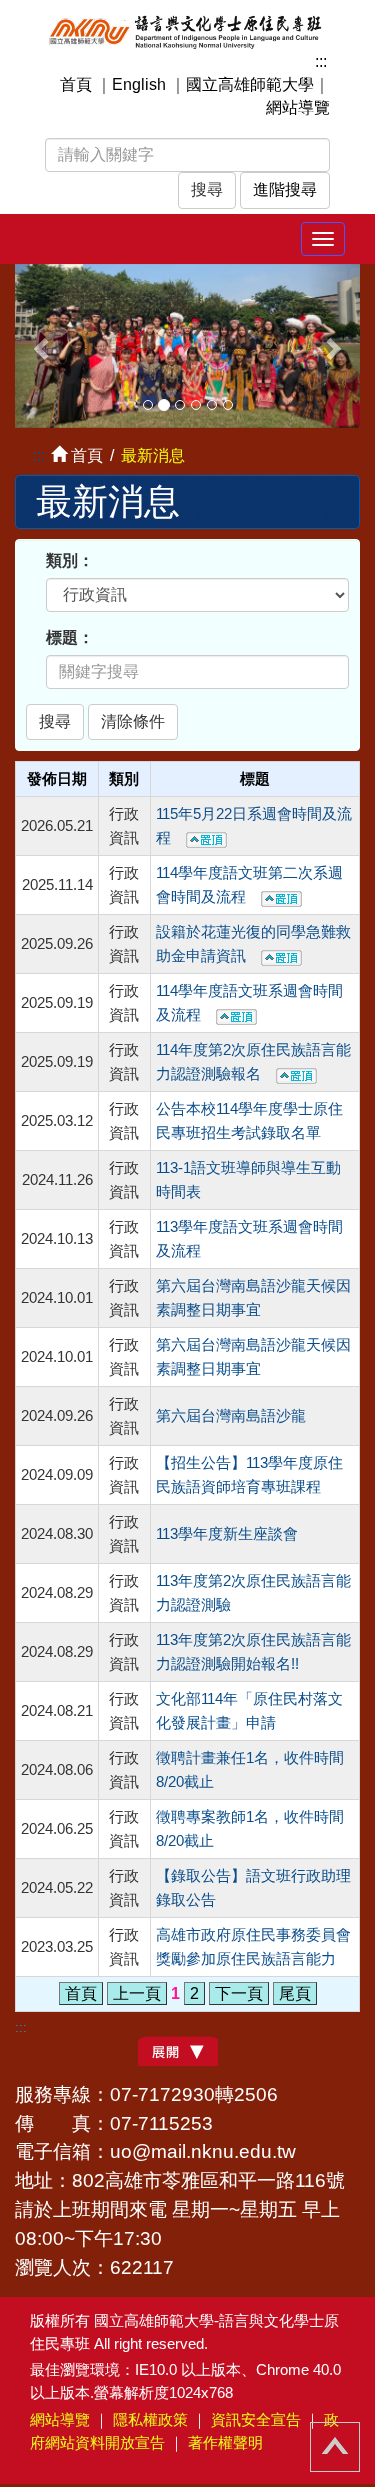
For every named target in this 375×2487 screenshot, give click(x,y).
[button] (41, 346)
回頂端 (335, 2447)
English (139, 84)
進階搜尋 (285, 189)
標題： (70, 637)
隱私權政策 (150, 2419)
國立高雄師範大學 (250, 84)
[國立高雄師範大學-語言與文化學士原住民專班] (187, 30)
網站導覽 (298, 107)
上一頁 (137, 1993)
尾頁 (295, 1993)
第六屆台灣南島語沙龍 (231, 1416)
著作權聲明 (225, 2442)
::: (321, 61)
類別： (70, 560)
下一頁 (239, 1993)
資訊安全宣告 (256, 2419)
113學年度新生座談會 (227, 1534)
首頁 (76, 84)
